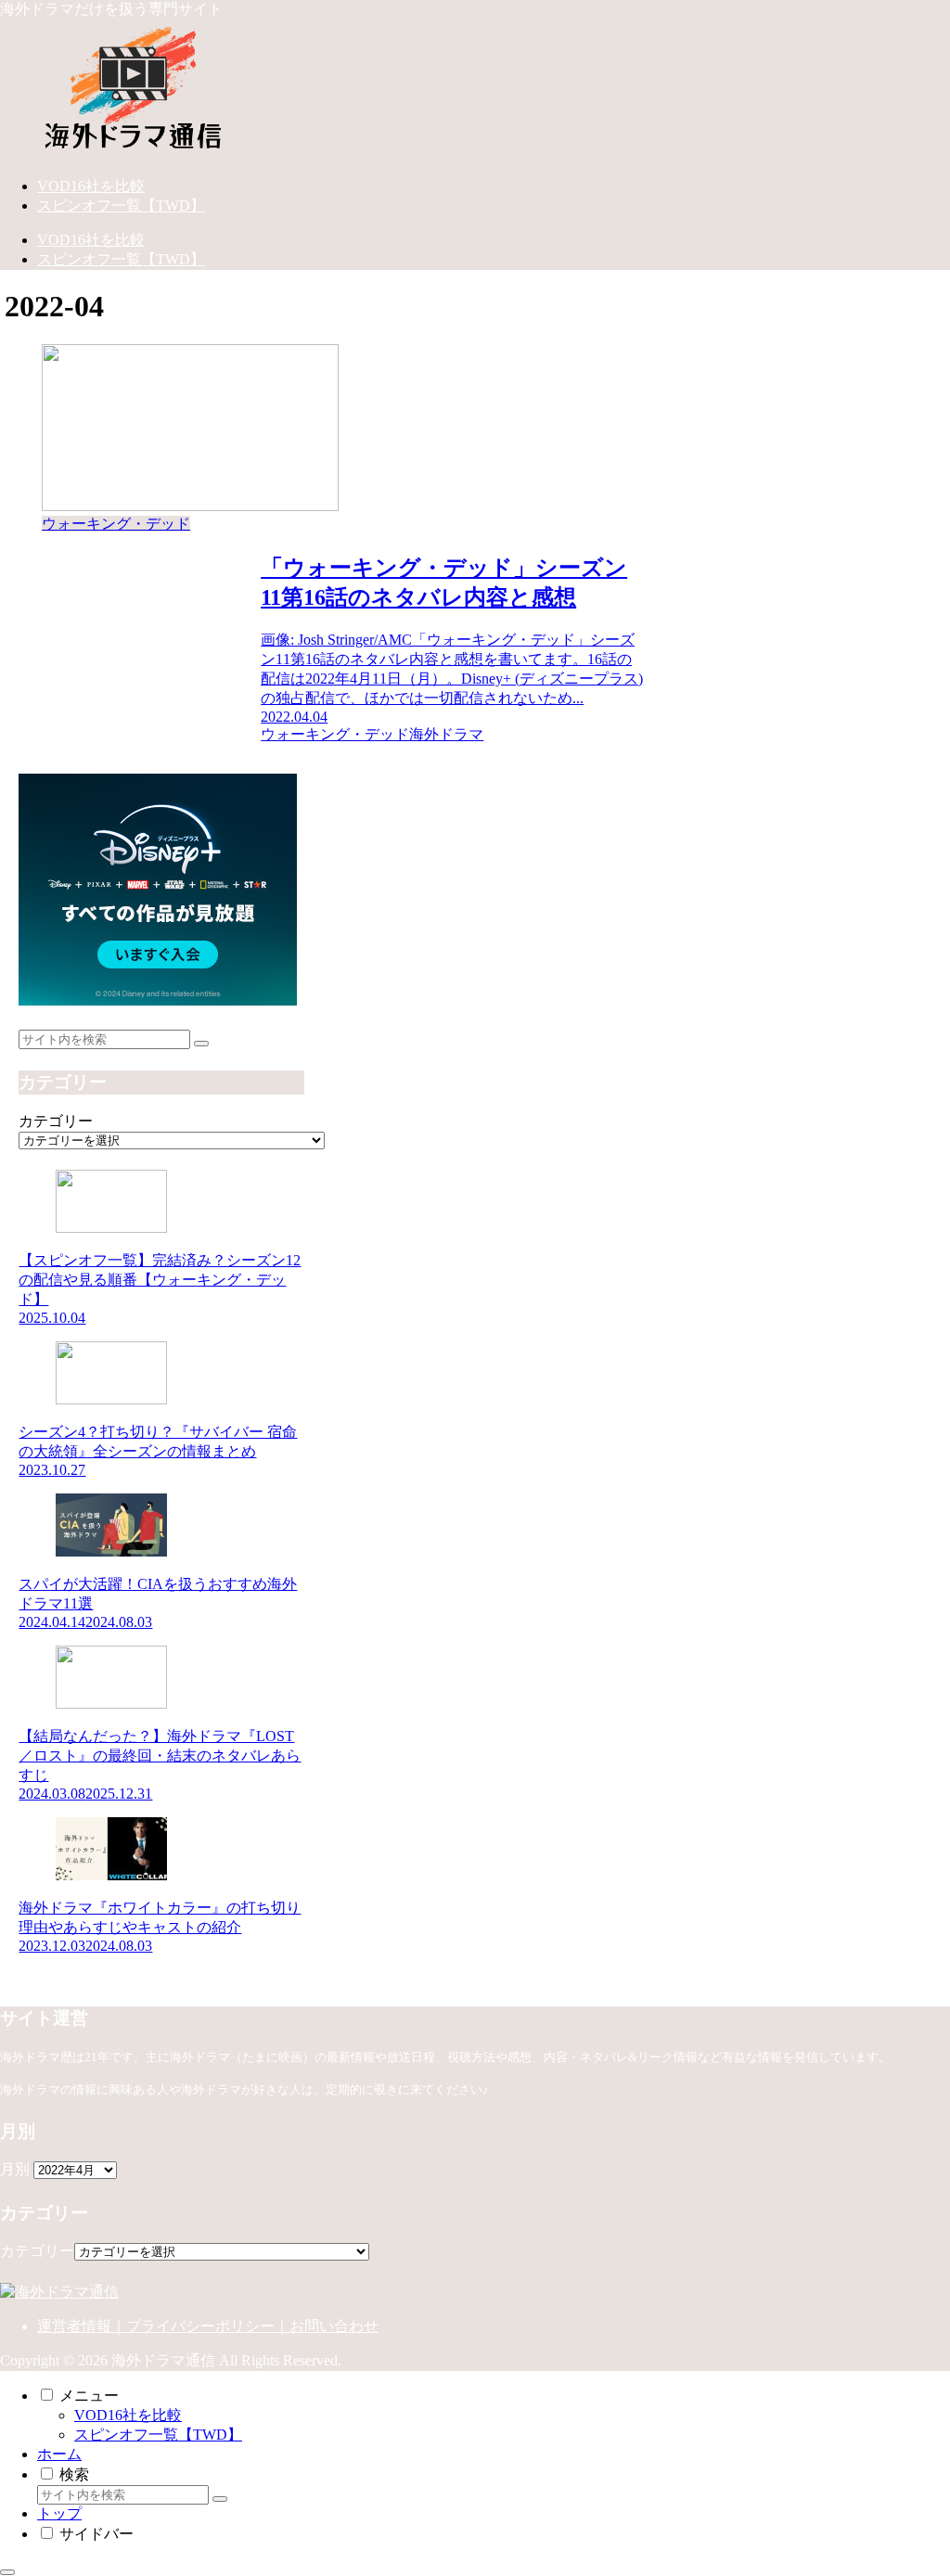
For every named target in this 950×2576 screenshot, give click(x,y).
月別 (15, 2169)
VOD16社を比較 (128, 2415)
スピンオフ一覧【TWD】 (158, 2435)
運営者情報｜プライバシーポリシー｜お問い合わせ (208, 2326)
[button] (201, 1044)
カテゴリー (56, 1121)
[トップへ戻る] (7, 2572)
